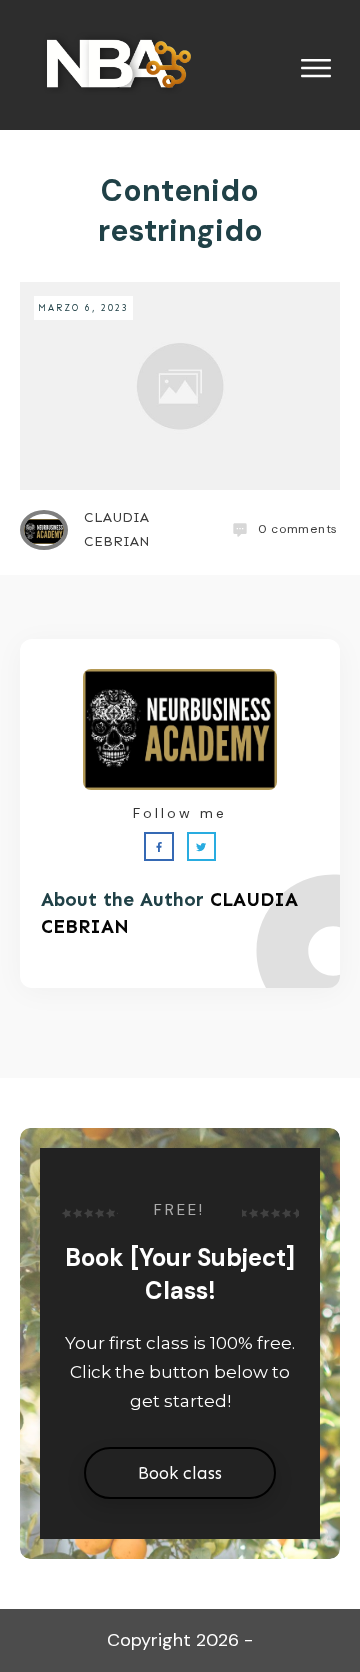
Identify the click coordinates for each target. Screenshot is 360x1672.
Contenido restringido (180, 210)
